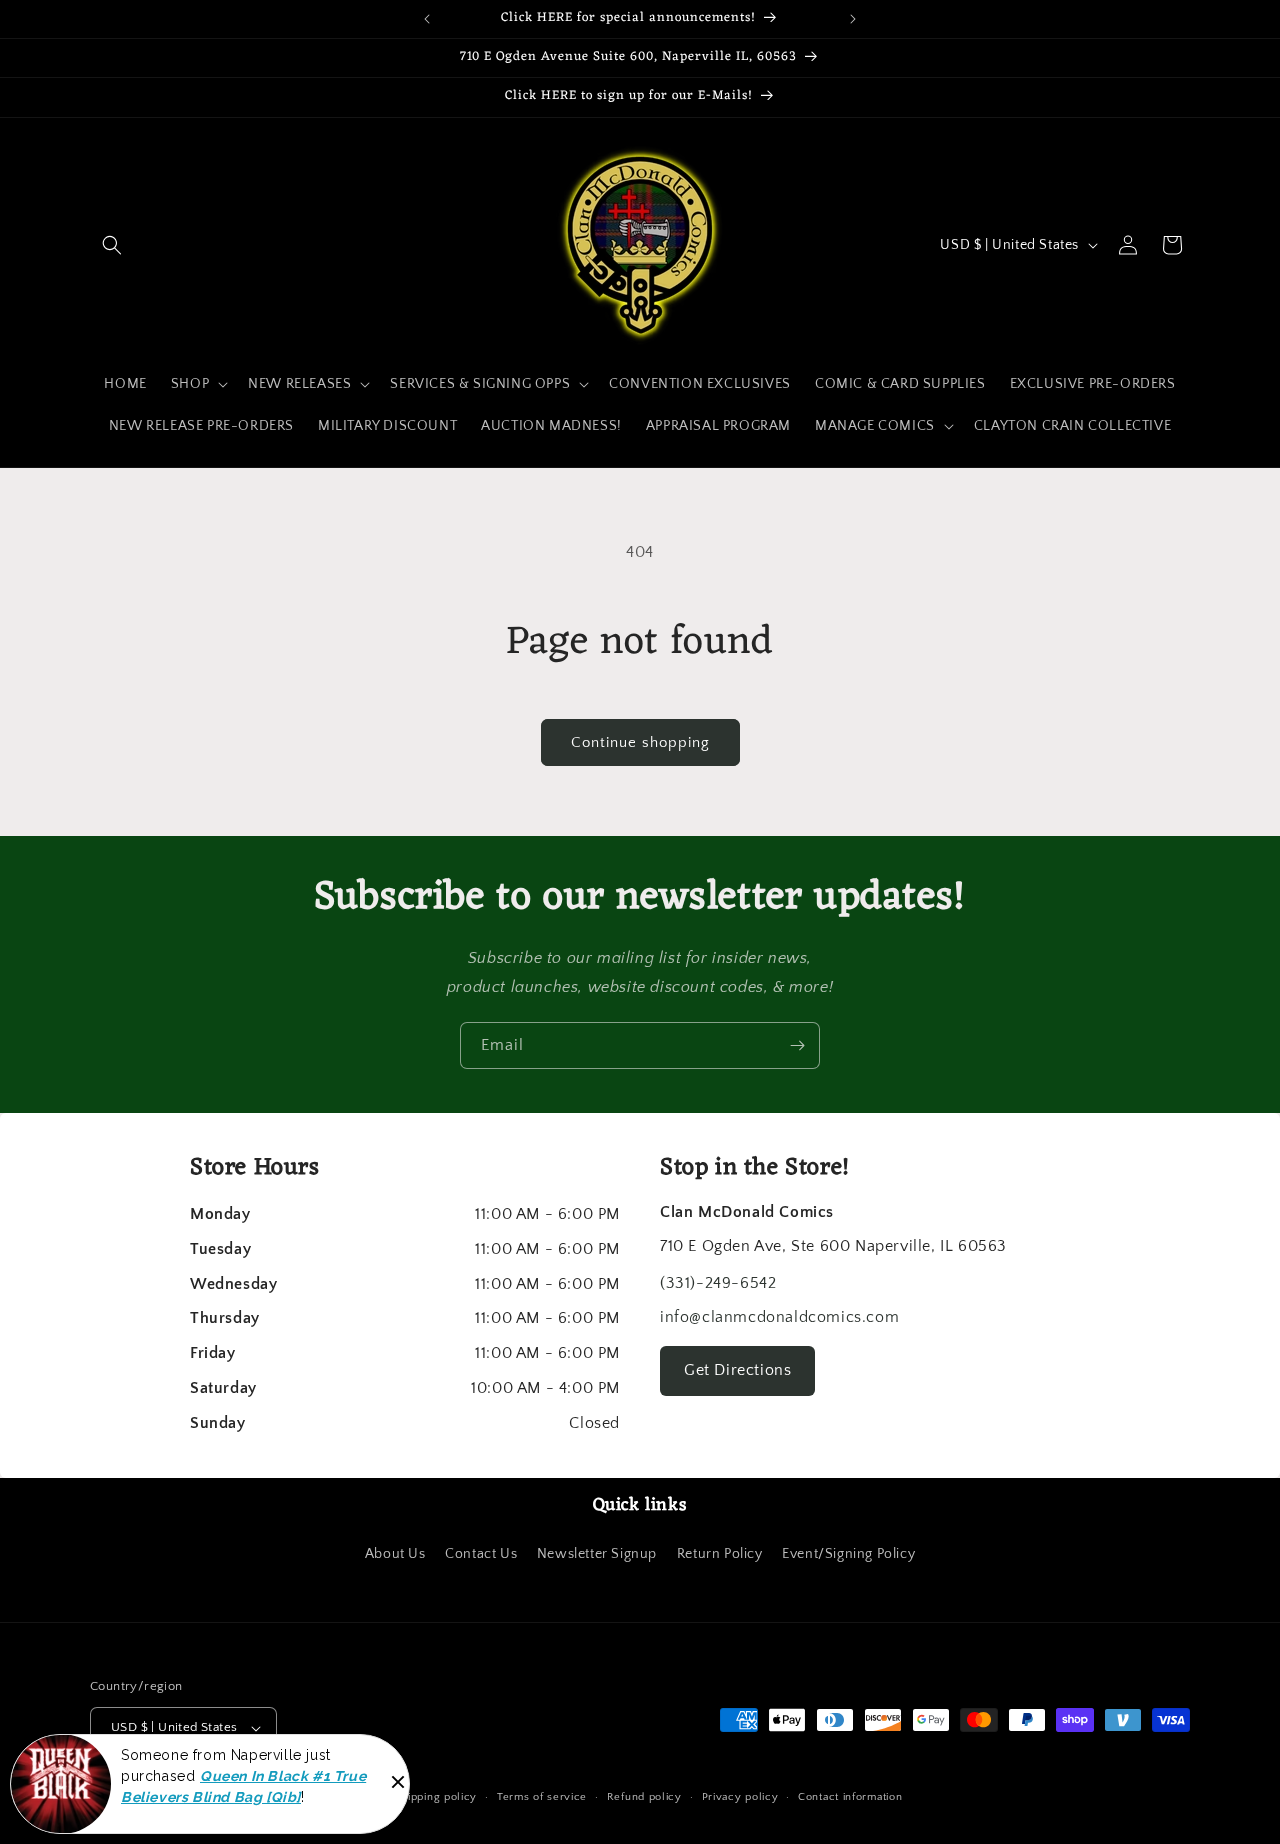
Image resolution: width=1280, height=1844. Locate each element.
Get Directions (737, 1370)
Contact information (850, 1797)
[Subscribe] (797, 1045)
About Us (395, 1554)
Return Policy (720, 1554)
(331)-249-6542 (718, 1283)
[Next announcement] (853, 19)
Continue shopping (640, 742)
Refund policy (644, 1797)
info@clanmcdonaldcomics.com (779, 1317)
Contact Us (481, 1554)
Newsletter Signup (597, 1554)
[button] (112, 245)
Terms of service (542, 1797)
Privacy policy (740, 1797)
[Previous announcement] (427, 19)
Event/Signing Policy (848, 1554)
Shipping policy (436, 1797)
